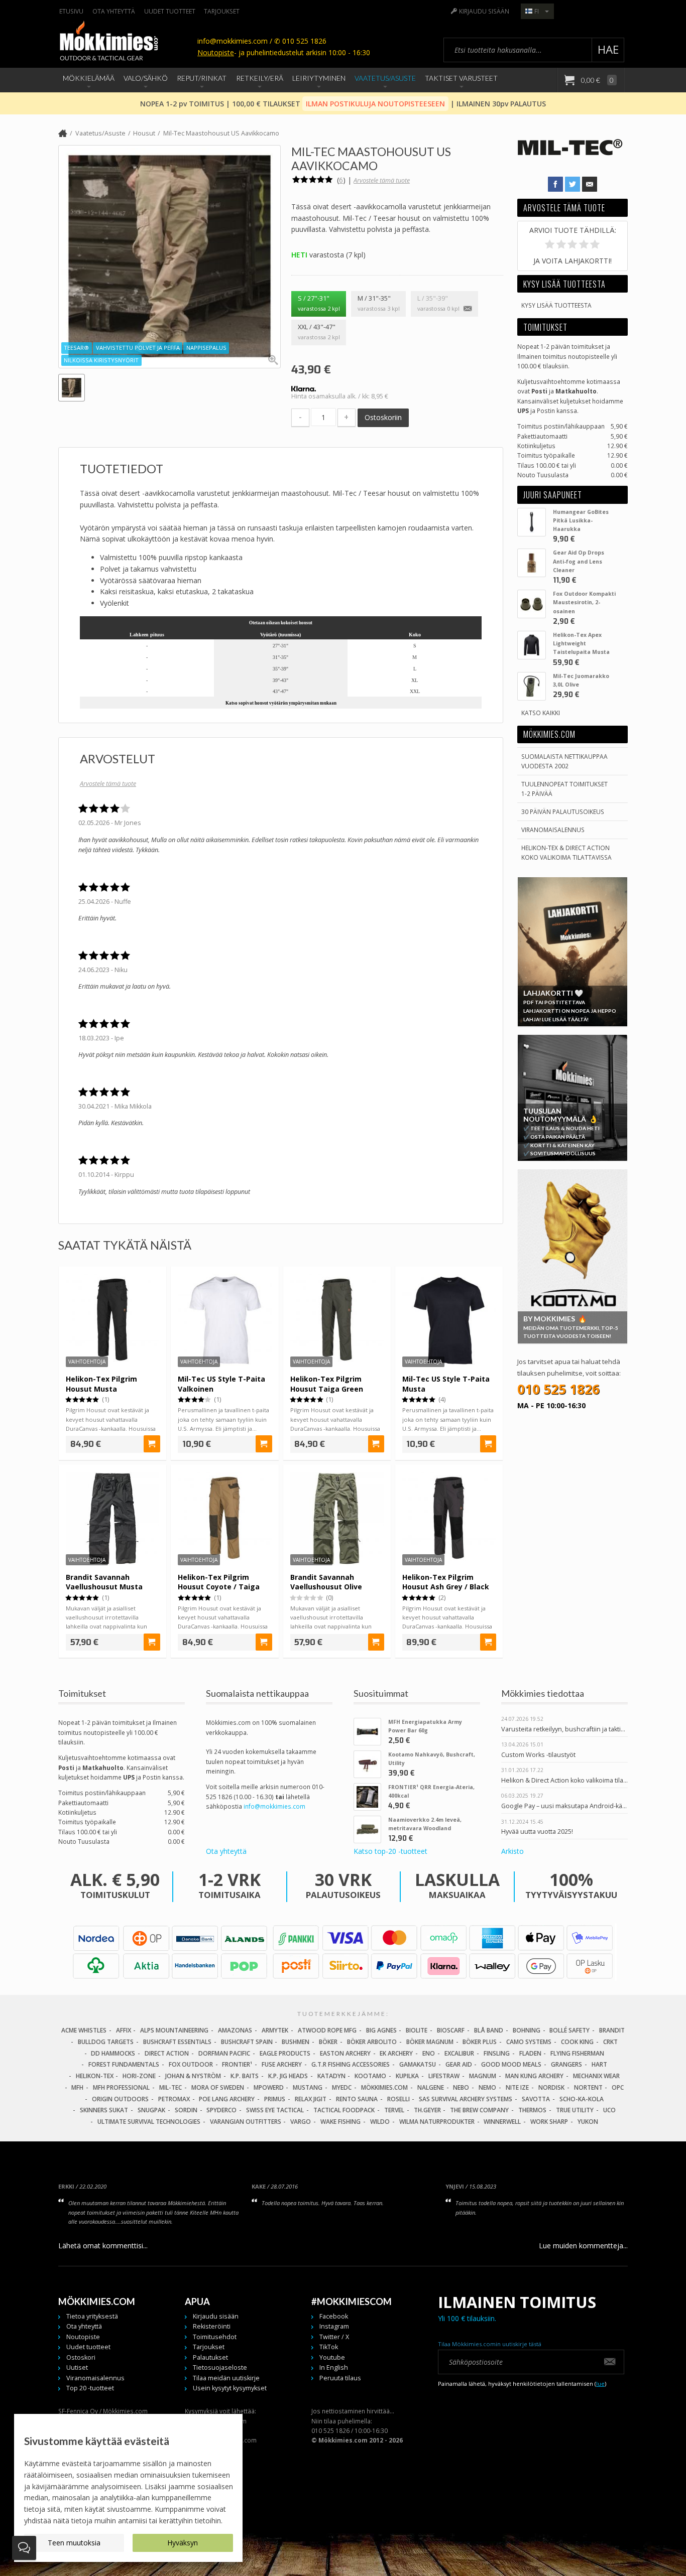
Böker (328, 2042)
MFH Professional (121, 2087)
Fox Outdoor (191, 2064)
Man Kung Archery (534, 2076)
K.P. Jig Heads (288, 2076)
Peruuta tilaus (340, 2378)
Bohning (527, 2030)
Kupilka (407, 2076)
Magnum (483, 2076)
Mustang (308, 2087)
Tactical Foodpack (344, 2110)
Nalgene (431, 2087)
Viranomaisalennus (553, 830)
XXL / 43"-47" (319, 332)
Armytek (275, 2030)
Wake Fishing (340, 2122)
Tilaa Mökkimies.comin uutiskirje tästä (490, 2344)
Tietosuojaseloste (220, 2367)
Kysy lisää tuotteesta (556, 305)
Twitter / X (334, 2337)
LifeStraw (444, 2076)
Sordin (186, 2110)
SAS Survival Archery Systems (466, 2099)
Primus (275, 2099)
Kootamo (370, 2076)
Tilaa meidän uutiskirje (226, 2378)
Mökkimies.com (384, 2087)
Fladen (530, 2053)
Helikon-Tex (95, 2076)
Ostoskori (81, 2357)
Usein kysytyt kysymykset (230, 2388)
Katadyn (331, 2076)
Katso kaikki (541, 713)
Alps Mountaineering (174, 2030)
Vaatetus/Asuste (385, 78)
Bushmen (296, 2042)
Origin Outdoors (120, 2099)
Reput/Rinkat (202, 78)
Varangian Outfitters (246, 2122)
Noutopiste (216, 52)
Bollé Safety (569, 2030)
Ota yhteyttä (114, 11)
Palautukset (210, 2357)
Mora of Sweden (218, 2087)
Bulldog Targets (106, 2042)
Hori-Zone (139, 2076)
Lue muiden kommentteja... (583, 2246)
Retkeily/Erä (260, 78)
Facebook (334, 2316)
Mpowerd (269, 2087)
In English (334, 2367)
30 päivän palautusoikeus (563, 811)
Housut (144, 133)
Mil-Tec (170, 2087)
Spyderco (221, 2110)
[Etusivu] (63, 134)
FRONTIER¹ (237, 2064)
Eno (429, 2053)
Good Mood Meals (511, 2064)
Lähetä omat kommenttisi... (103, 2246)
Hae (608, 49)
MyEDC (342, 2087)
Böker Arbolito (372, 2042)
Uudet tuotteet (170, 11)
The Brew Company (479, 2110)
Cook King (577, 2042)
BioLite (417, 2030)
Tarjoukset (222, 11)
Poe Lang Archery (227, 2099)
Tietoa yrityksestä (92, 2316)
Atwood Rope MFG (327, 2030)
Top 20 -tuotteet (90, 2388)
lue (600, 2384)
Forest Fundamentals (124, 2064)
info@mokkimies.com (274, 1806)
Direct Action (167, 2053)
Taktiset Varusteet (461, 78)
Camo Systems (529, 2042)
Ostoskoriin (383, 417)
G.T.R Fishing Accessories (351, 2064)
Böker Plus (480, 2042)
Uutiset (77, 2367)
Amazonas (235, 2030)
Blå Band (489, 2030)
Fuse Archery (282, 2064)
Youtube (332, 2357)
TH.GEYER (427, 2110)
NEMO (487, 2087)
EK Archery (396, 2053)
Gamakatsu (418, 2064)
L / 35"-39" (438, 303)
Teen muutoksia (74, 2543)
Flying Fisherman (577, 2053)
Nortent (588, 2087)
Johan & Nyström (193, 2076)
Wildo (380, 2122)
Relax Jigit (311, 2099)
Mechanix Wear (596, 2076)
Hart (599, 2064)
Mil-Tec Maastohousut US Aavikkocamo (221, 133)
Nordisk (551, 2087)
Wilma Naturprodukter (437, 2122)
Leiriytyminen (319, 78)
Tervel (394, 2110)
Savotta (536, 2099)
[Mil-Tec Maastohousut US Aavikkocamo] (169, 256)
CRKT (610, 2042)
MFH (77, 2087)
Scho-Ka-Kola (582, 2099)
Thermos (532, 2110)
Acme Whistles (84, 2030)
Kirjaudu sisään (484, 11)
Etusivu (71, 11)
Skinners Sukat (104, 2110)
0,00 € (597, 80)
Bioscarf (451, 2030)
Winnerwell (502, 2122)
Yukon (588, 2122)
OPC (618, 2087)
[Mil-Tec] (570, 163)
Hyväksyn (183, 2543)
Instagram (334, 2326)
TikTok (329, 2347)
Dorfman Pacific (224, 2053)
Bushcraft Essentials (177, 2042)
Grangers (566, 2064)
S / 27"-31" (319, 303)
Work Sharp (549, 2122)
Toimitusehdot (215, 2337)
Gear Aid (459, 2064)
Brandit (612, 2030)
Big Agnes (381, 2030)
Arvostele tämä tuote (382, 180)
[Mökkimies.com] (108, 42)
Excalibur (459, 2053)
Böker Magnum (430, 2042)
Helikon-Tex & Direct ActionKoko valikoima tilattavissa (566, 852)
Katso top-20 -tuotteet (390, 1851)
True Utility (575, 2110)
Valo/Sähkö (146, 78)
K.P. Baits (245, 2076)
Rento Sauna (357, 2099)
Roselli (398, 2099)
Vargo (301, 2122)
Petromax (174, 2099)
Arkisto (512, 1851)
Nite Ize (517, 2087)
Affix (124, 2030)
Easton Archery (345, 2053)
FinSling (497, 2053)
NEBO (461, 2087)
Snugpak (151, 2110)
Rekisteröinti (212, 2326)
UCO (609, 2110)
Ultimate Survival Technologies (149, 2122)
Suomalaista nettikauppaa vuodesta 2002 (564, 761)
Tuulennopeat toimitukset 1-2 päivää (564, 789)
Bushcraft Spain (247, 2042)
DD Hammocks (113, 2053)
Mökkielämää (89, 78)
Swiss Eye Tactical (275, 2110)
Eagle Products (285, 2053)
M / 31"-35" (379, 303)
